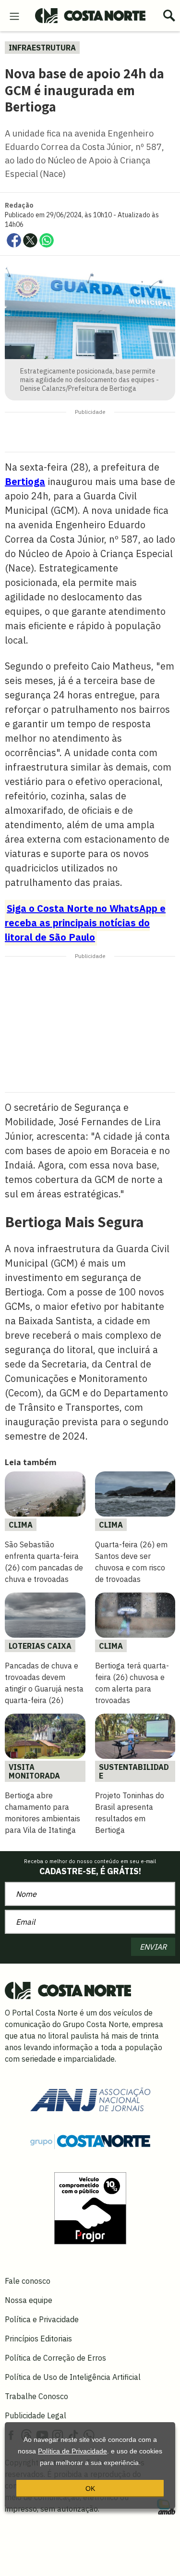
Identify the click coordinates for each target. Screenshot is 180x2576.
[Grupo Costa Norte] (90, 2140)
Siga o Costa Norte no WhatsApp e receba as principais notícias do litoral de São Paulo (85, 923)
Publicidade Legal (36, 2415)
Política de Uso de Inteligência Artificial (73, 2377)
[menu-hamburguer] (14, 15)
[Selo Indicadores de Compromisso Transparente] (90, 2207)
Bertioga (25, 481)
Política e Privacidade (42, 2319)
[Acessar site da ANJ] (90, 2099)
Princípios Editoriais (38, 2339)
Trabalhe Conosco (36, 2396)
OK (90, 2489)
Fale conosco (28, 2281)
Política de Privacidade (72, 2451)
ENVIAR (153, 1947)
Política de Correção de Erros (55, 2358)
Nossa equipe (29, 2300)
